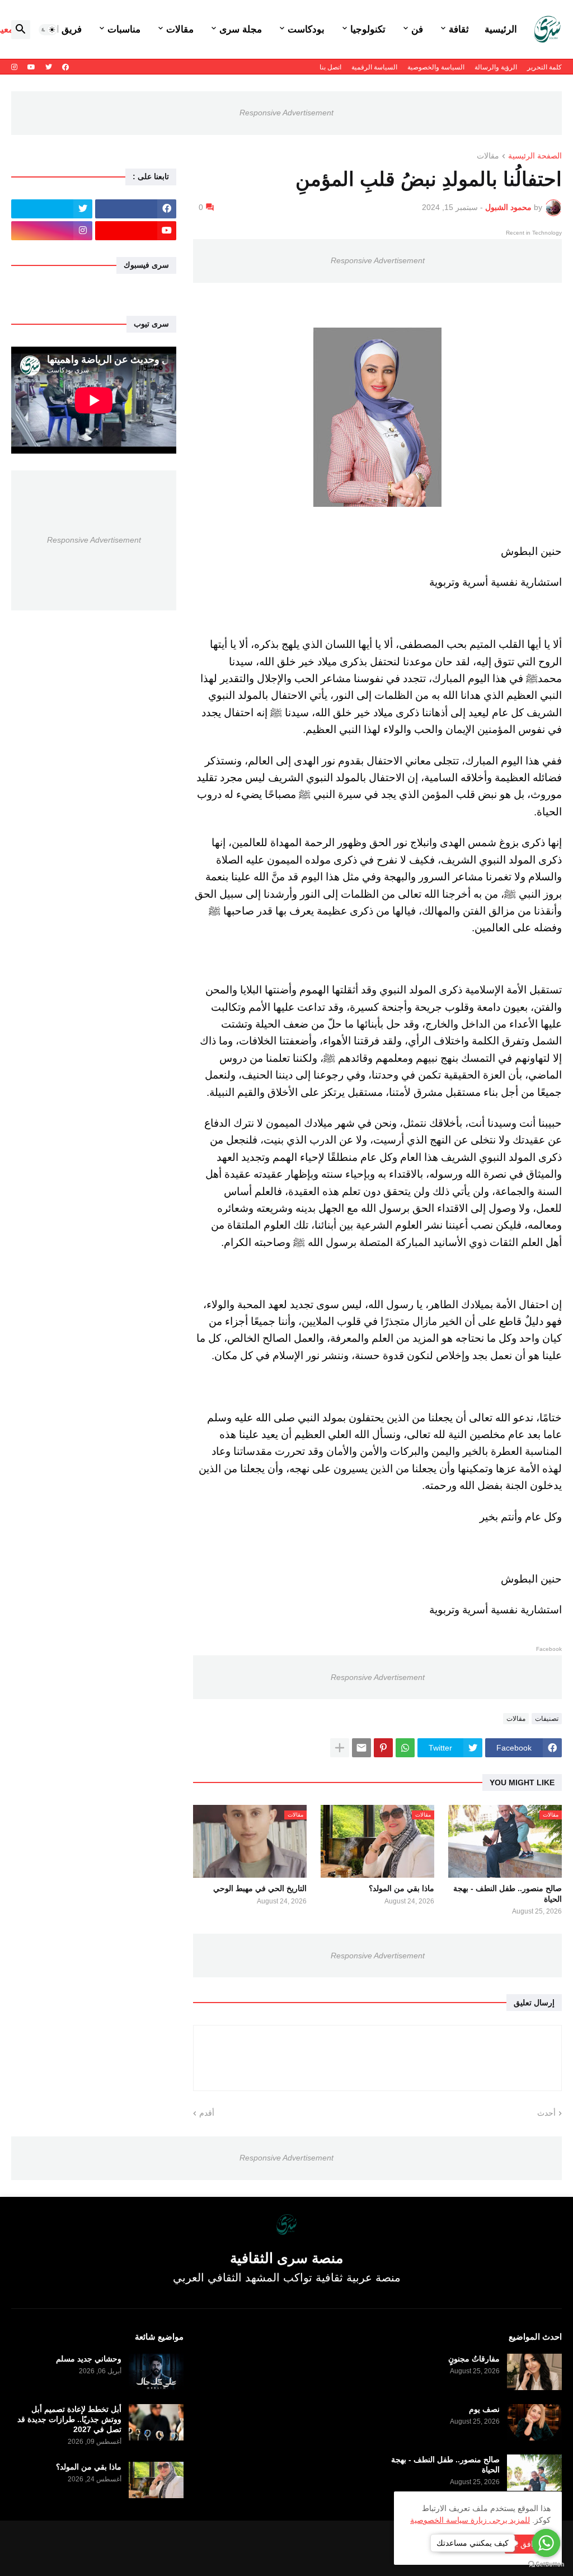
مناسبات (124, 29)
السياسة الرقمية (374, 67)
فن (417, 29)
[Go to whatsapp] (546, 2543)
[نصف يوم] (534, 2422)
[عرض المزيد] (340, 1748)
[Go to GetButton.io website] (546, 2565)
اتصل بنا (330, 67)
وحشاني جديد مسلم (89, 2359)
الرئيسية (501, 29)
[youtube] (31, 67)
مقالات (180, 29)
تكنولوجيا (368, 29)
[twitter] (49, 67)
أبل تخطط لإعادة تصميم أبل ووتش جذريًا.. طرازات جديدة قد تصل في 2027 (69, 2419)
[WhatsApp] (405, 1748)
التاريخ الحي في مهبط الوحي (260, 1888)
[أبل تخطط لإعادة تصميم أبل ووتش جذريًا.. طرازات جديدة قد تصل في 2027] (156, 2422)
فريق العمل (59, 29)
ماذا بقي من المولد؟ (401, 1888)
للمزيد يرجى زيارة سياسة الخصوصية (470, 2520)
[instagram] (14, 67)
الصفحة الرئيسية (535, 156)
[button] (48, 30)
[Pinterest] (383, 1748)
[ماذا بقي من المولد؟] (156, 2480)
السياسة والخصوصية (436, 67)
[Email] (361, 1748)
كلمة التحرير (544, 67)
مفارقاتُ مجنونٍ (474, 2359)
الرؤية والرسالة (496, 67)
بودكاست (306, 29)
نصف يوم (484, 2409)
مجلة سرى (241, 29)
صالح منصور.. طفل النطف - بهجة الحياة (508, 1893)
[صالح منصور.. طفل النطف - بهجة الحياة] (534, 2473)
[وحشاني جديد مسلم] (156, 2372)
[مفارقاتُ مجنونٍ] (534, 2372)
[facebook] (65, 67)
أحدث (546, 2113)
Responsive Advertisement (286, 113)
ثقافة (459, 29)
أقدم (207, 2113)
